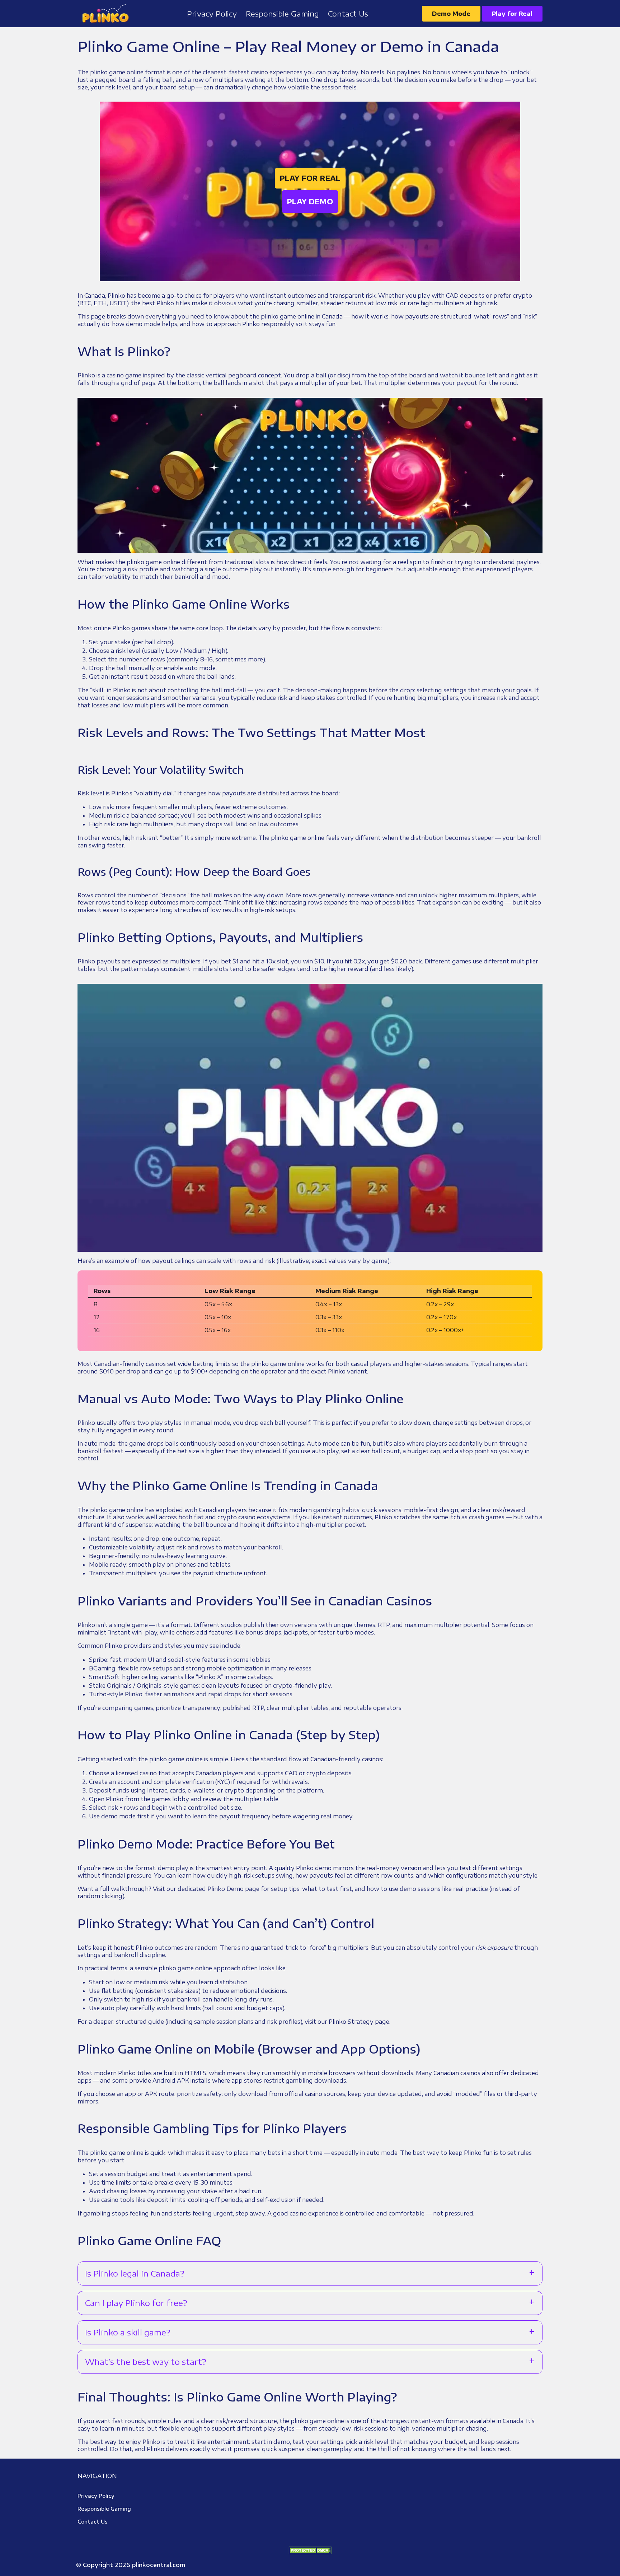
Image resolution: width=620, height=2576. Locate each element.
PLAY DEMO (310, 201)
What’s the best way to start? (146, 2362)
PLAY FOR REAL (310, 178)
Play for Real (512, 14)
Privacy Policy (96, 2496)
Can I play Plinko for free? (136, 2303)
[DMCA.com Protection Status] (310, 2550)
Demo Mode (451, 14)
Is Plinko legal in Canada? (135, 2273)
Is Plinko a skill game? (128, 2332)
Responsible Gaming (104, 2509)
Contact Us (93, 2522)
